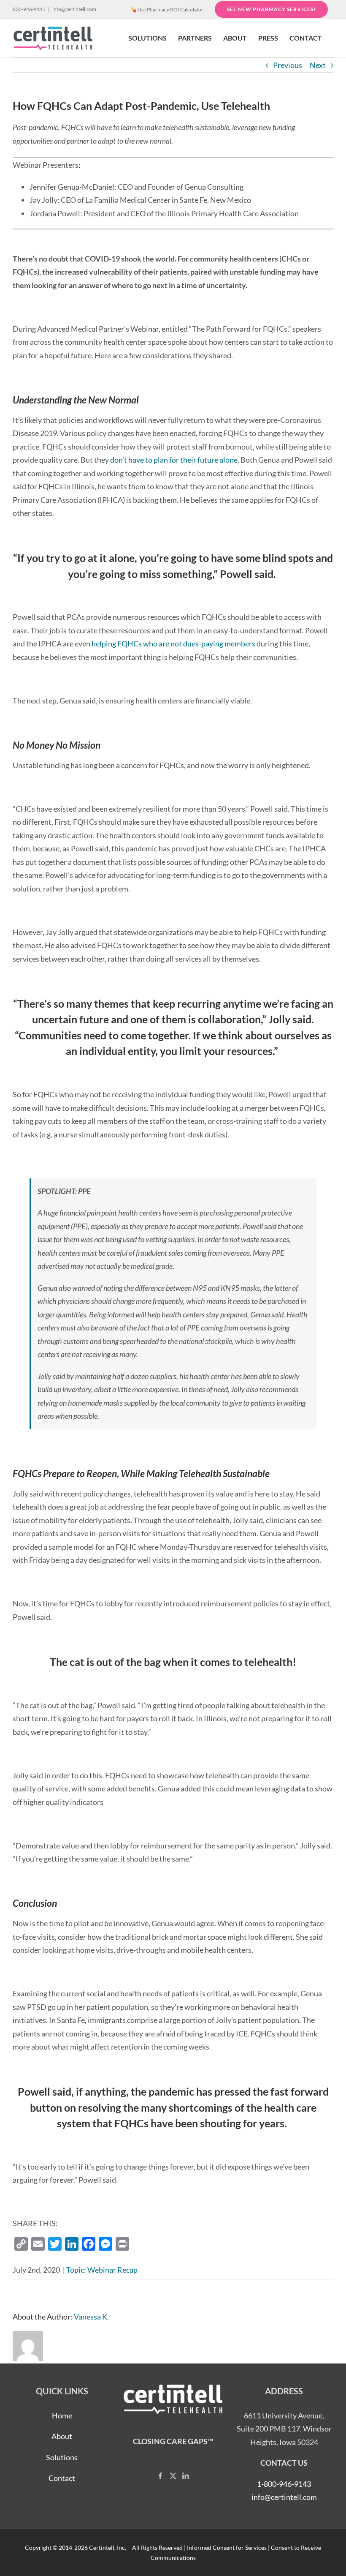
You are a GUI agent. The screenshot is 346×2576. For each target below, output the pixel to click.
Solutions (62, 2457)
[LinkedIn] (186, 2476)
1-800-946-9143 (284, 2484)
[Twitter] (173, 2476)
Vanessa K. (91, 2317)
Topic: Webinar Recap (102, 2270)
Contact (62, 2478)
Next (318, 65)
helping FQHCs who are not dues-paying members (173, 643)
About (62, 2436)
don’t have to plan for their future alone (174, 460)
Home (62, 2415)
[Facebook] (160, 2476)
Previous (288, 65)
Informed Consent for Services (227, 2547)
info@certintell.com (74, 9)
